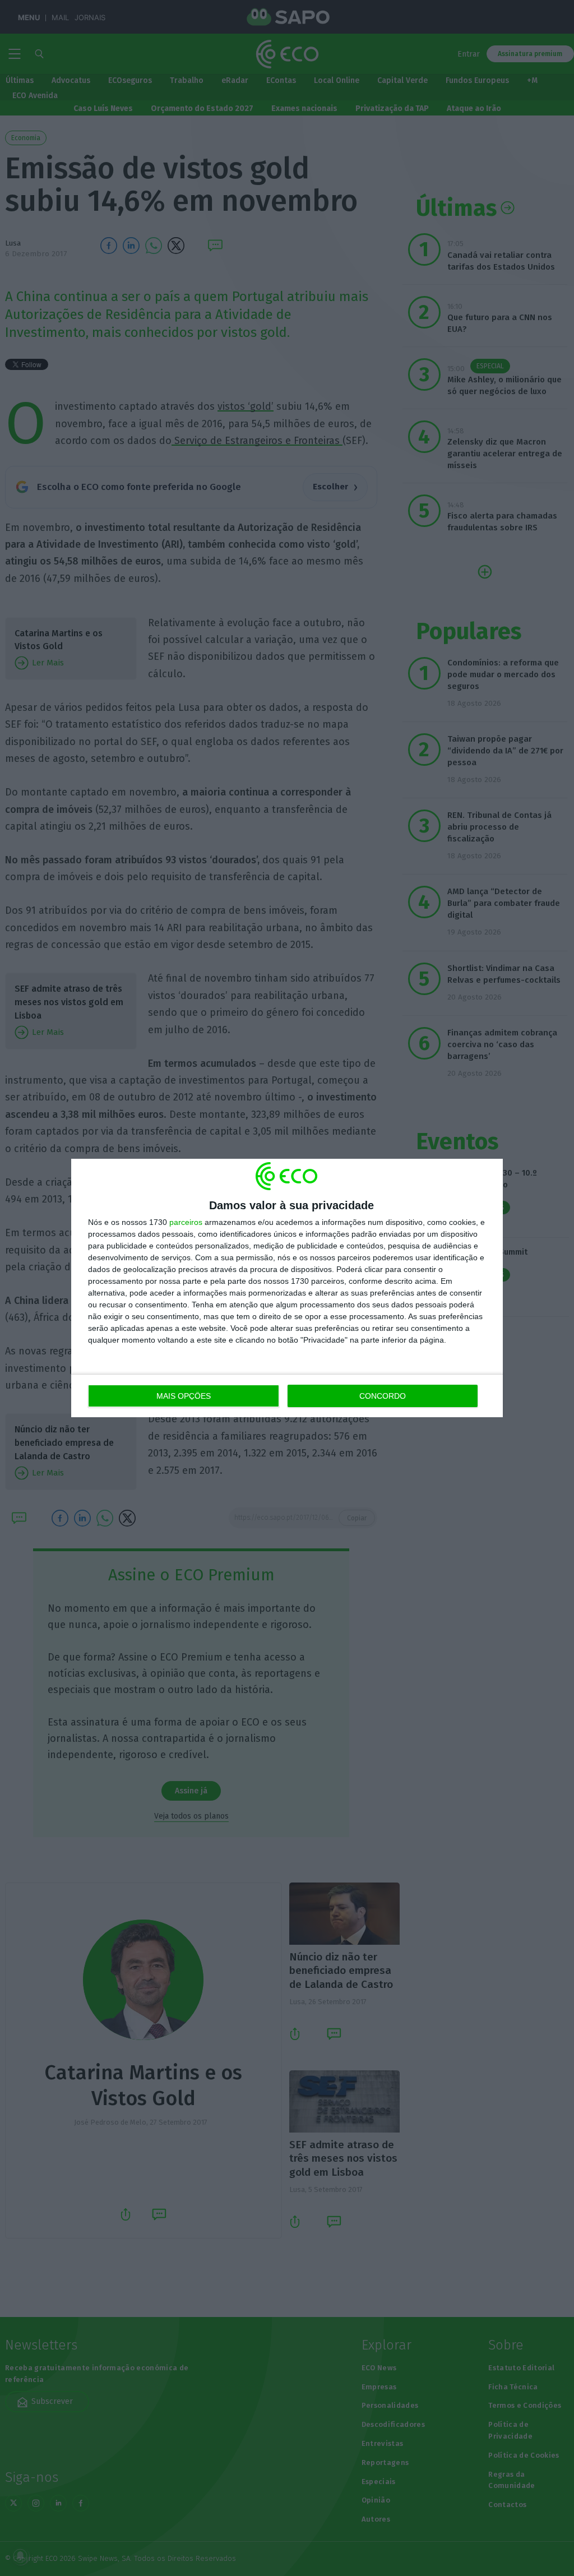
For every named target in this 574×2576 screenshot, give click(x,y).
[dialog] (287, 1288)
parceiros (186, 1222)
